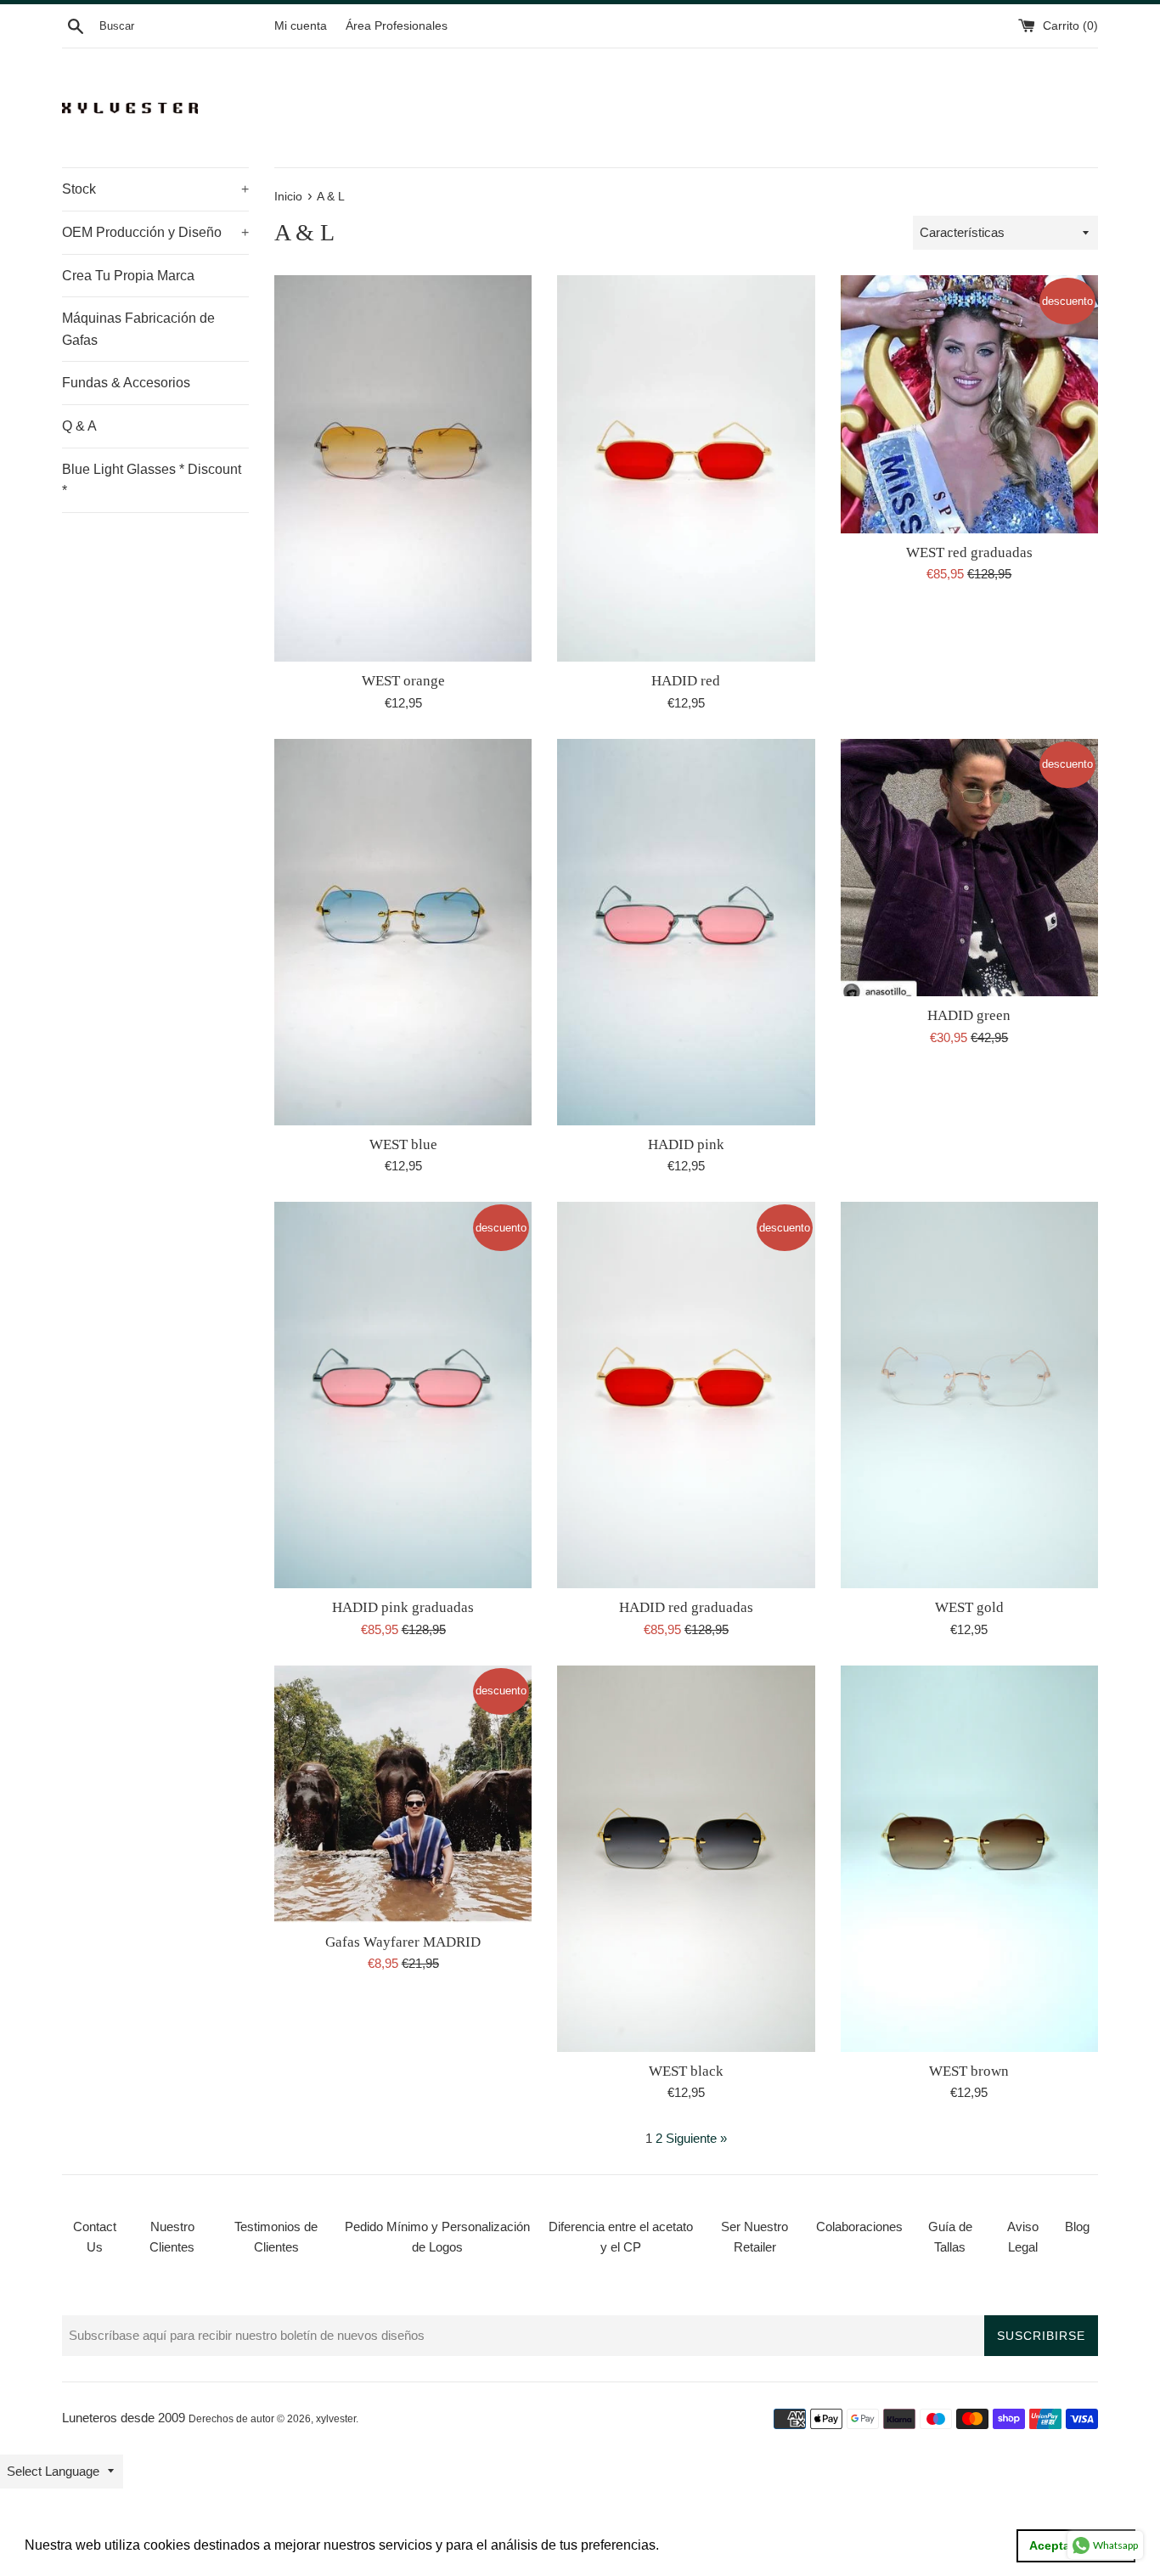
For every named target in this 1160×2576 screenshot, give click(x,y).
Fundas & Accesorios (126, 383)
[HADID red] (686, 468)
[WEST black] (686, 1859)
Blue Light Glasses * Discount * (152, 480)
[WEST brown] (969, 1859)
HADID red (686, 681)
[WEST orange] (403, 468)
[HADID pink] (686, 932)
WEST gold (969, 1607)
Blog (1077, 2227)
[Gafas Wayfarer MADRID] (403, 1794)
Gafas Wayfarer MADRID (403, 1942)
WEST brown (969, 2071)
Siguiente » (696, 2138)
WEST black (686, 2071)
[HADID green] (969, 868)
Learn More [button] (699, 2545)
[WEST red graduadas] (969, 404)
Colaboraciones (859, 2227)
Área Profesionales (397, 26)
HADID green (969, 1015)
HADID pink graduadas (403, 1607)
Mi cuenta (301, 26)
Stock (155, 189)
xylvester (336, 2419)
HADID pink (686, 1144)
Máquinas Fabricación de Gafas (138, 329)
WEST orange (403, 681)
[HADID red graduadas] (686, 1395)
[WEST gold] (969, 1395)
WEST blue (403, 1144)
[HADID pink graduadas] (403, 1395)
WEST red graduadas (969, 552)
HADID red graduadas (686, 1607)
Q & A (79, 426)
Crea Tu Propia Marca (128, 276)
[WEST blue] (403, 932)
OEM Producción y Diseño (155, 232)
